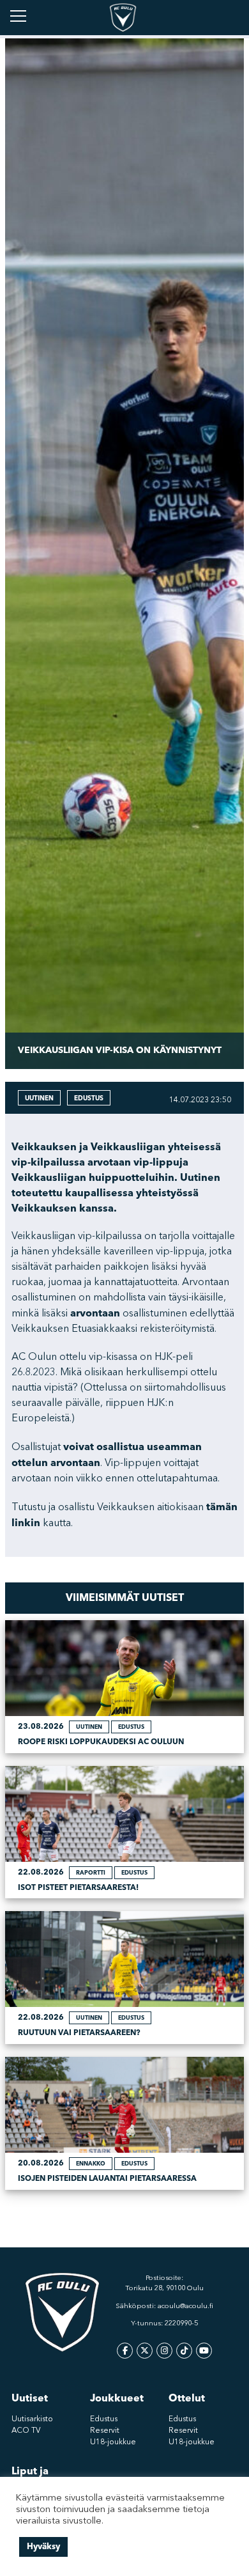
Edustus (104, 2419)
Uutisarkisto (32, 2419)
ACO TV (26, 2431)
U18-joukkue (113, 2442)
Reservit (105, 2431)
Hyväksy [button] (43, 2547)
